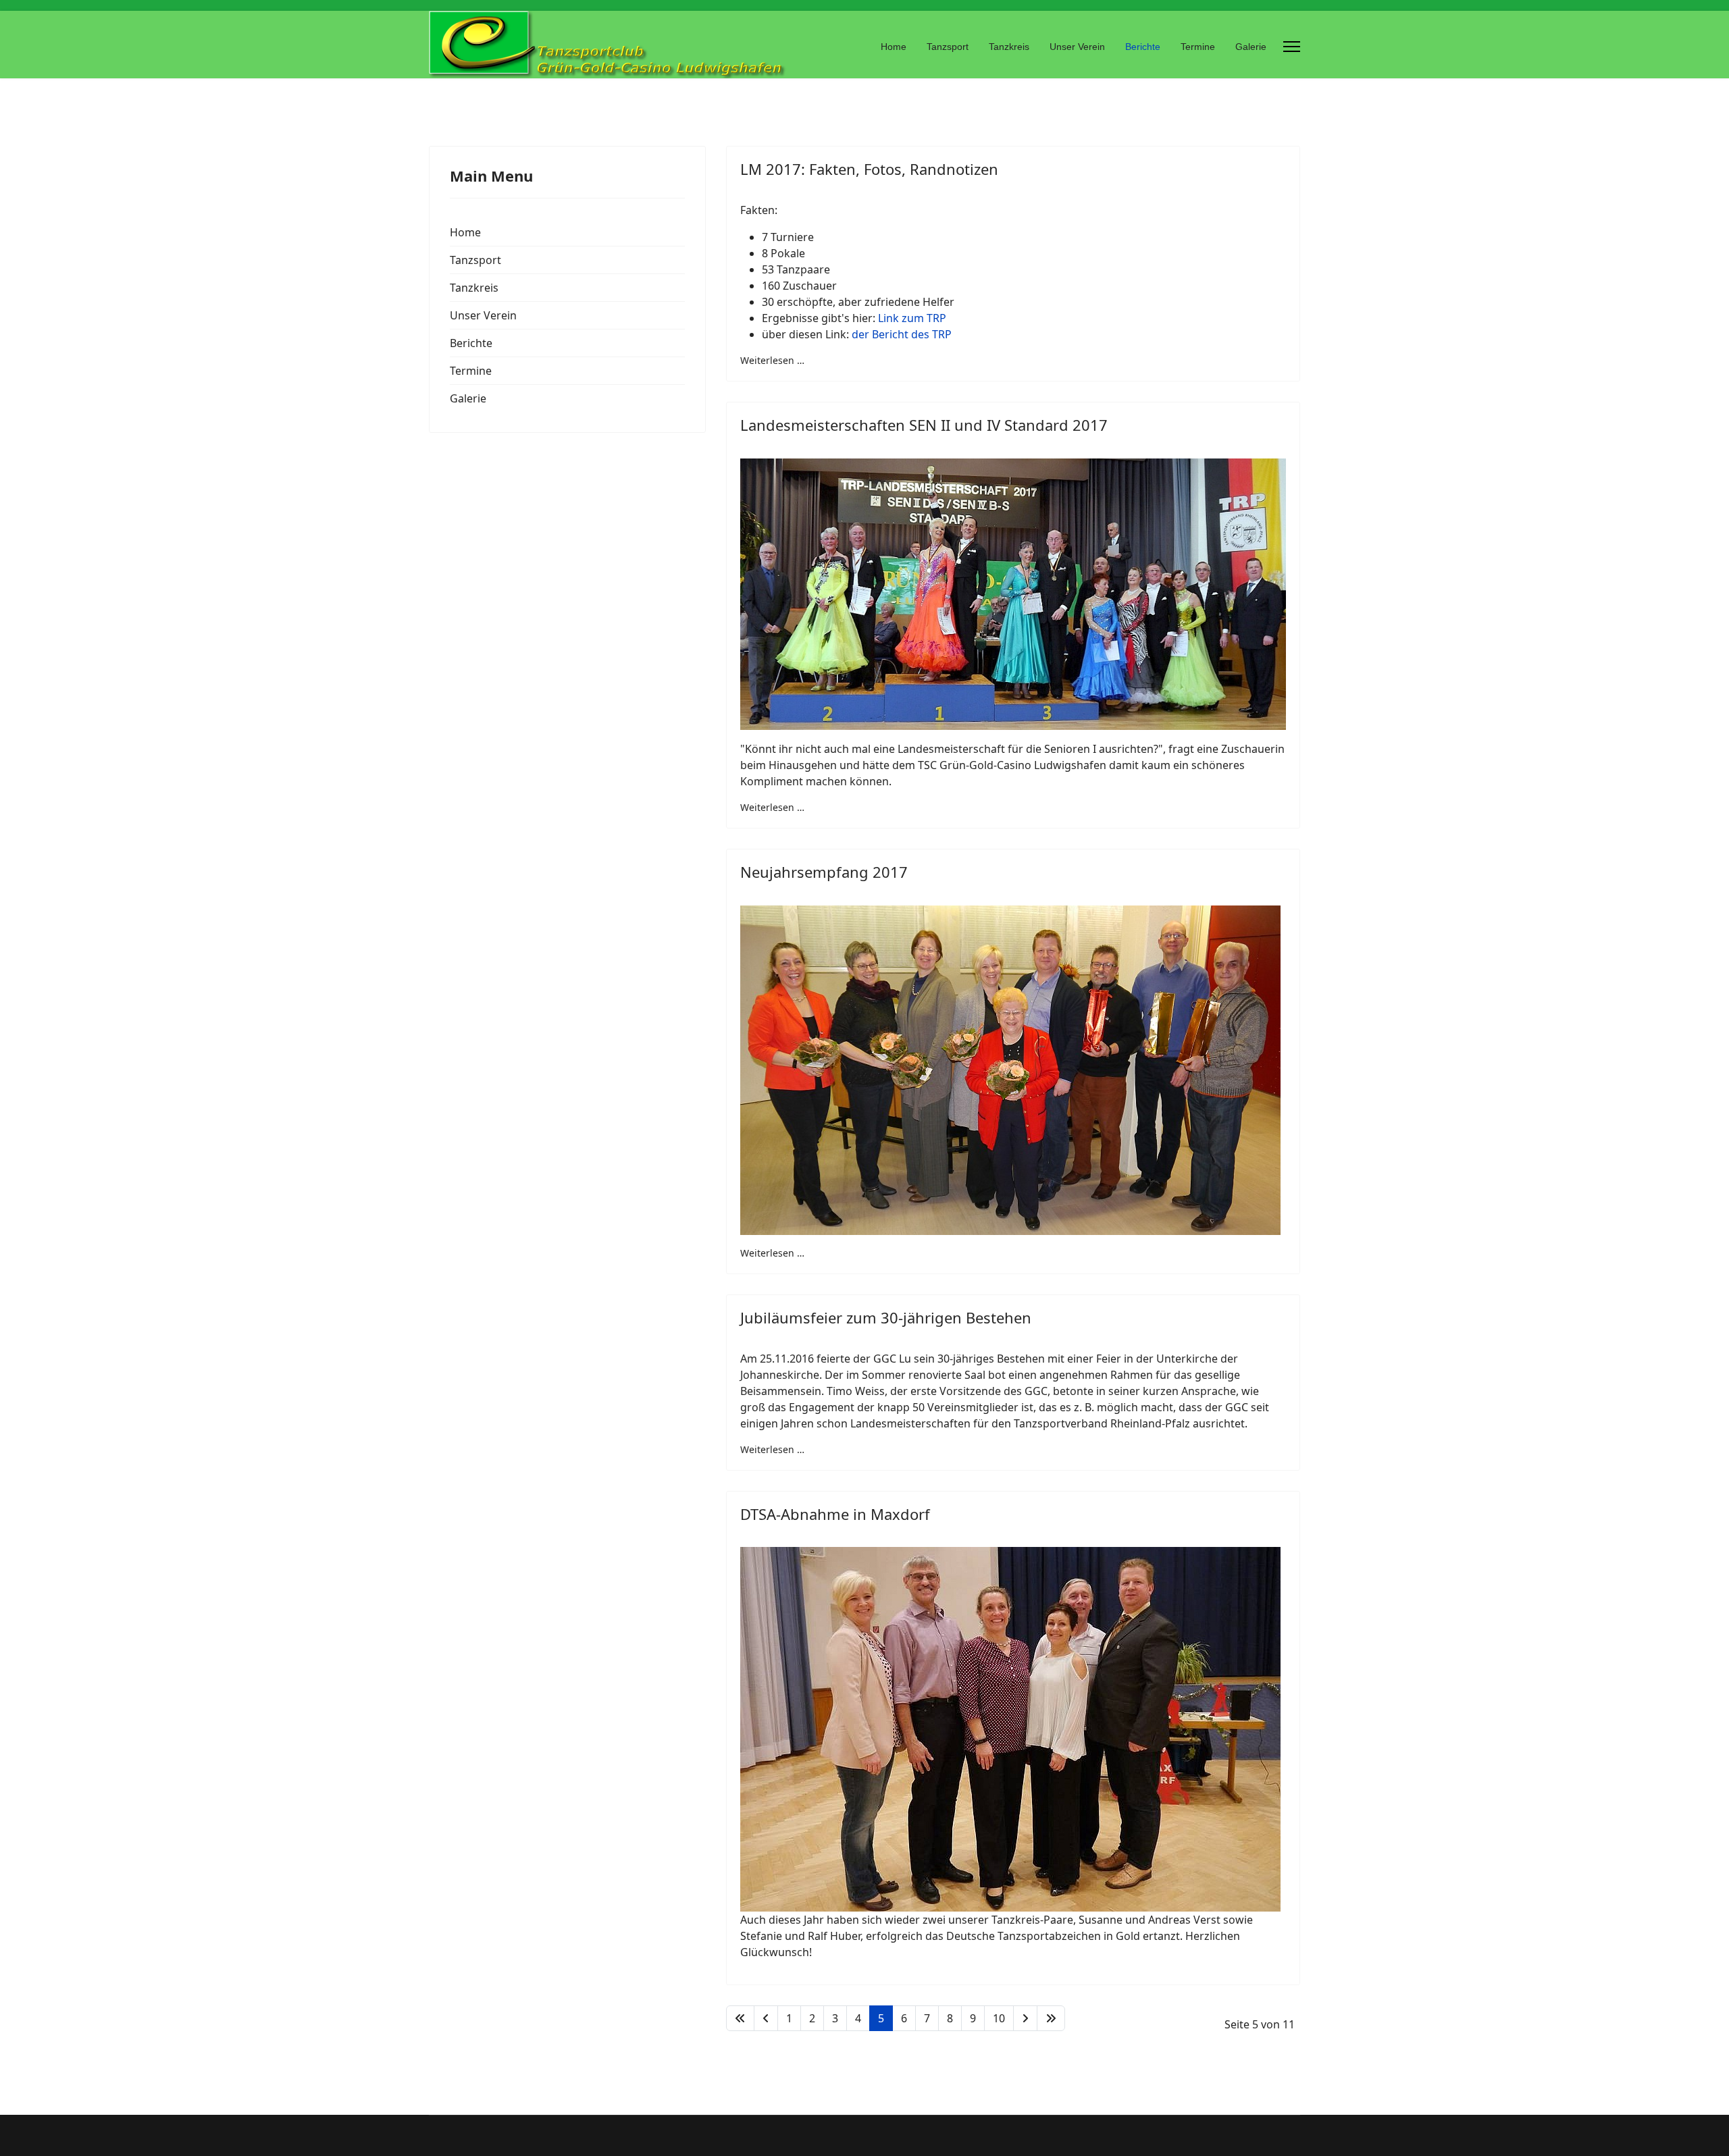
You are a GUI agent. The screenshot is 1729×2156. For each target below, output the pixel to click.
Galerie (1251, 47)
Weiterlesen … (772, 360)
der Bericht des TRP (902, 334)
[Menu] (1292, 47)
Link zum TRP (912, 318)
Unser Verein (1077, 47)
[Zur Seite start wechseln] (740, 2018)
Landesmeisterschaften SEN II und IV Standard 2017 (924, 425)
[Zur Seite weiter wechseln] (1025, 2018)
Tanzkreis (1009, 47)
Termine (1198, 47)
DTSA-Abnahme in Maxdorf (835, 1514)
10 (999, 2018)
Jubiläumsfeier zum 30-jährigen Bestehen (886, 1317)
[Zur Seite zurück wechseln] (766, 2018)
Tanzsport (948, 47)
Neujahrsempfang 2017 (824, 872)
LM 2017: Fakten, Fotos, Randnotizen (869, 169)
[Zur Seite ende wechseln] (1051, 2018)
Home (894, 47)
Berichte (1143, 47)
